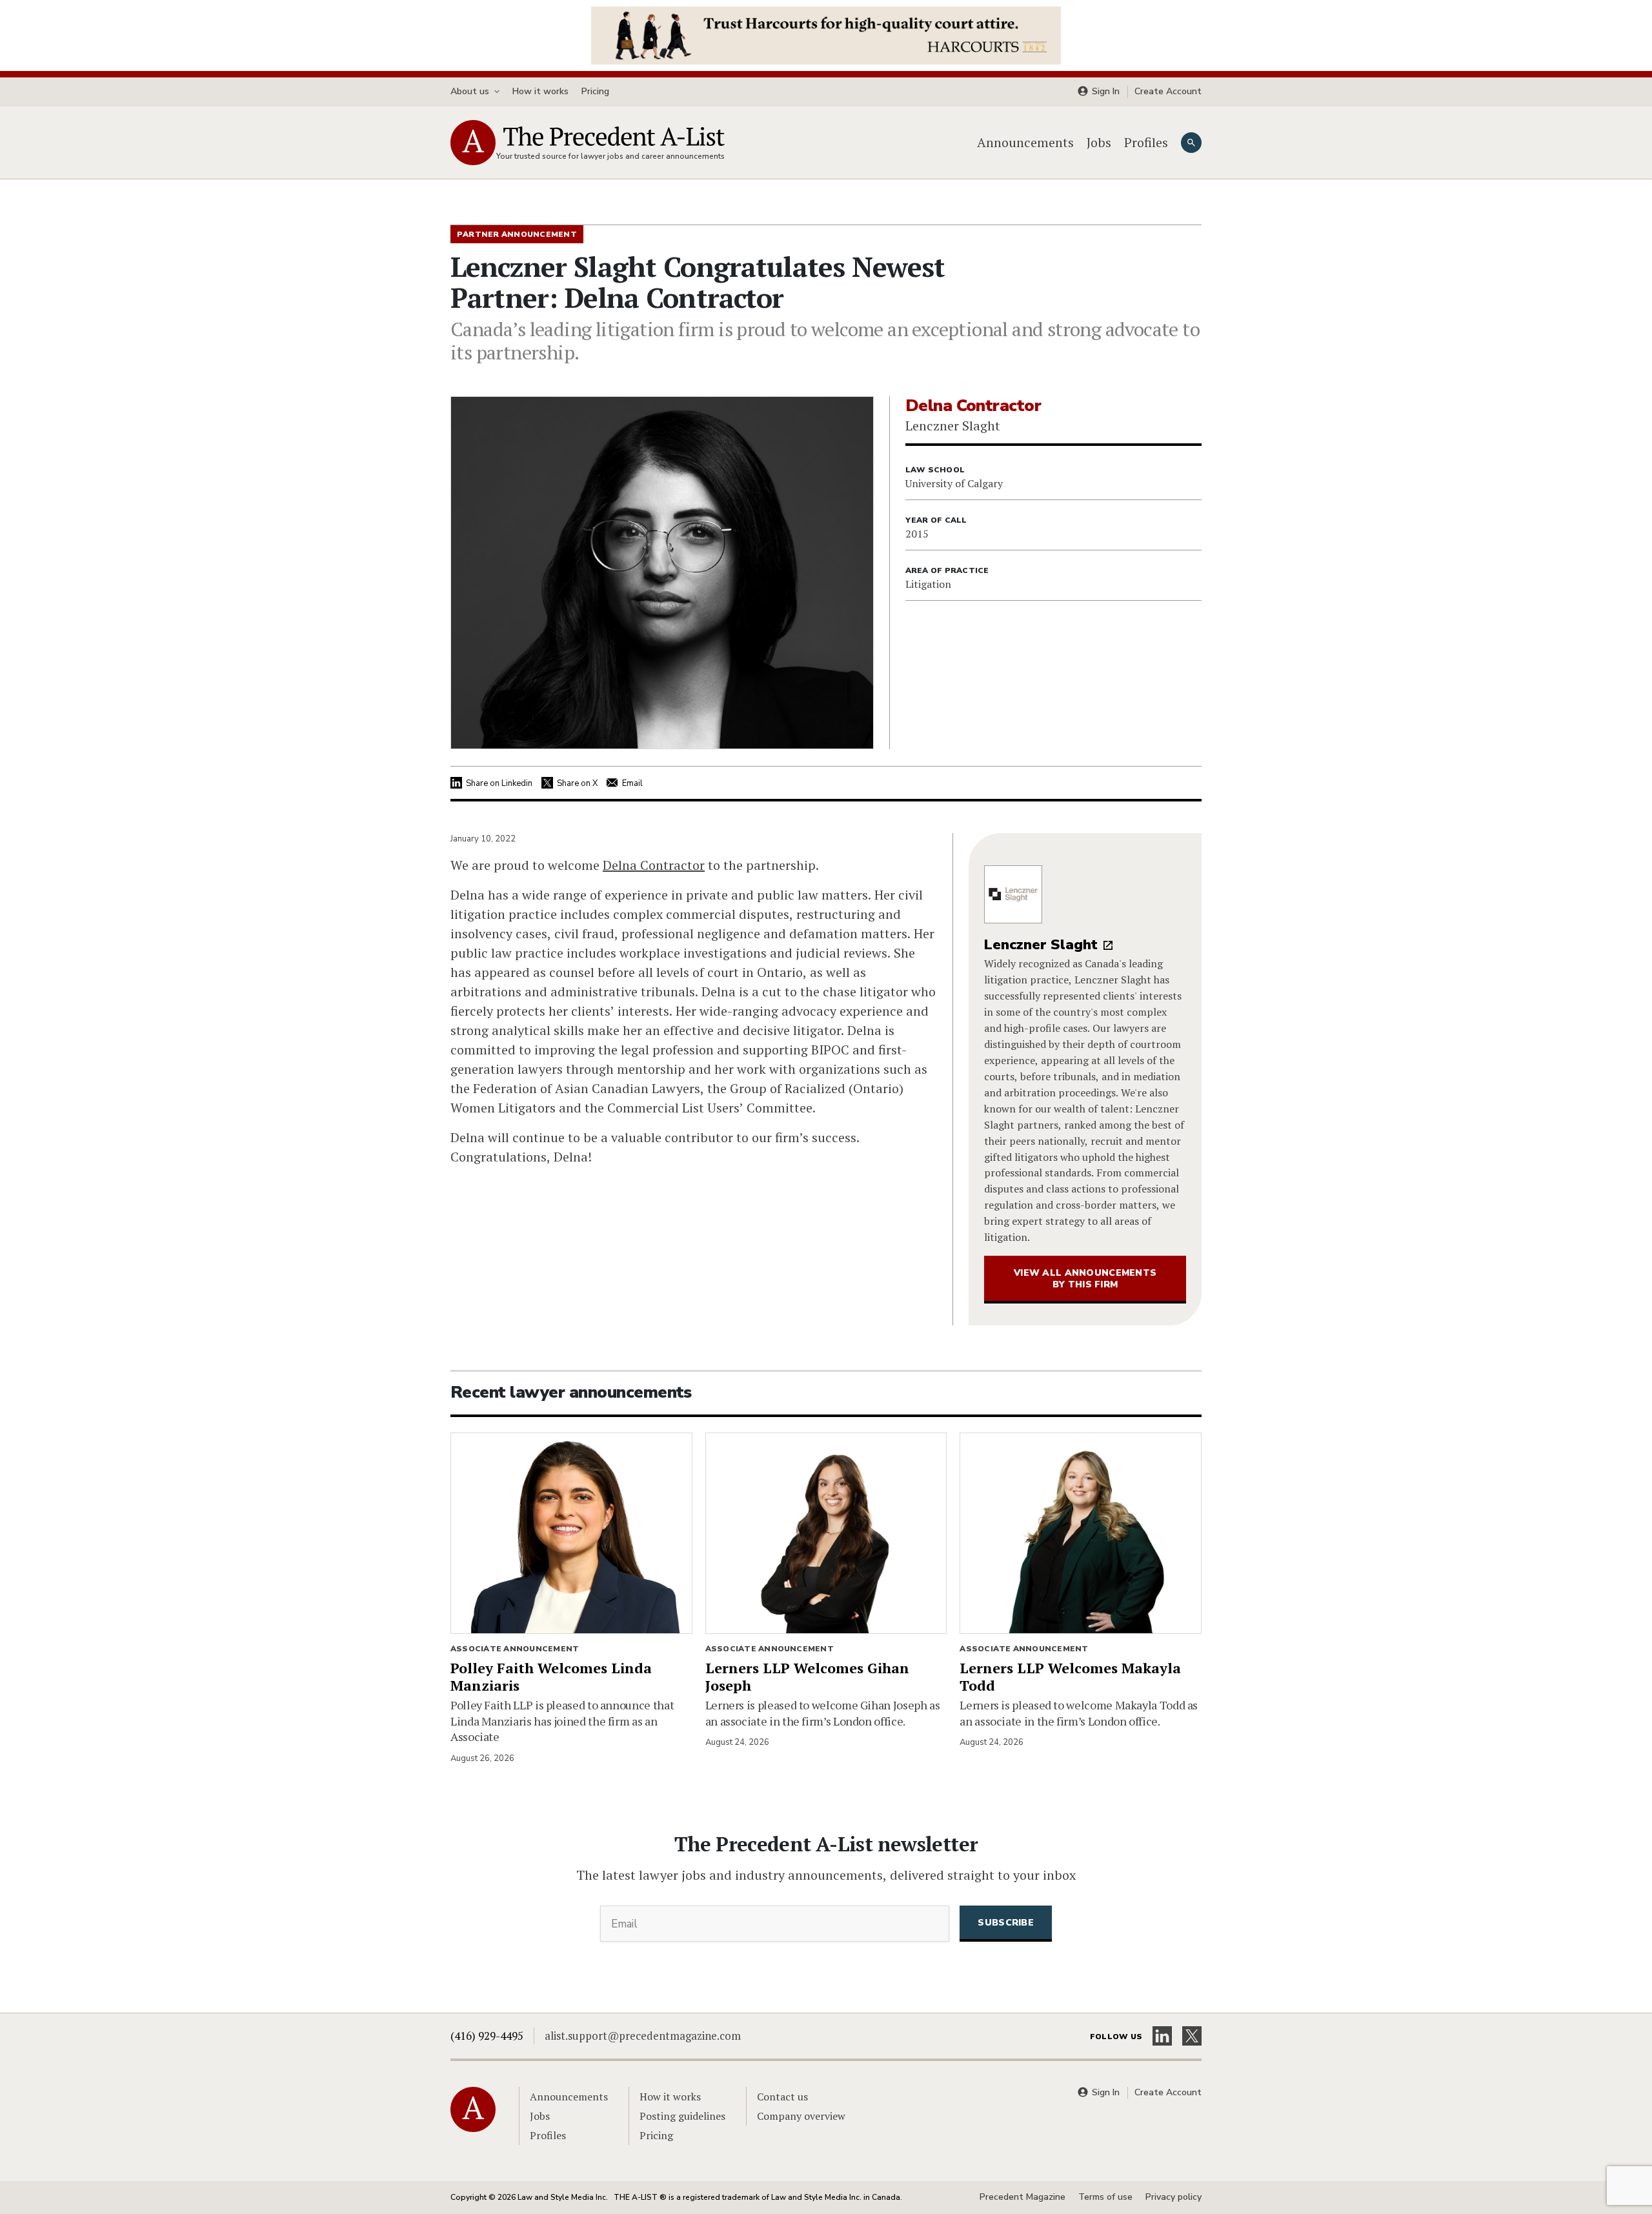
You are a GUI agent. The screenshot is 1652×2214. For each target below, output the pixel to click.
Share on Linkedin (499, 783)
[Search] (1191, 143)
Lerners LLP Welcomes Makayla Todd (1070, 1676)
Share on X (577, 783)
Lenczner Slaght (1041, 945)
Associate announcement (515, 1649)
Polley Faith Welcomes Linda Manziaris (551, 1676)
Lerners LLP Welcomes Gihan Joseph (807, 1676)
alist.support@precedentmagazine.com (643, 2036)
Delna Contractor (654, 865)
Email (632, 783)
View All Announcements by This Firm (1085, 1279)
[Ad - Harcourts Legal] (826, 34)
